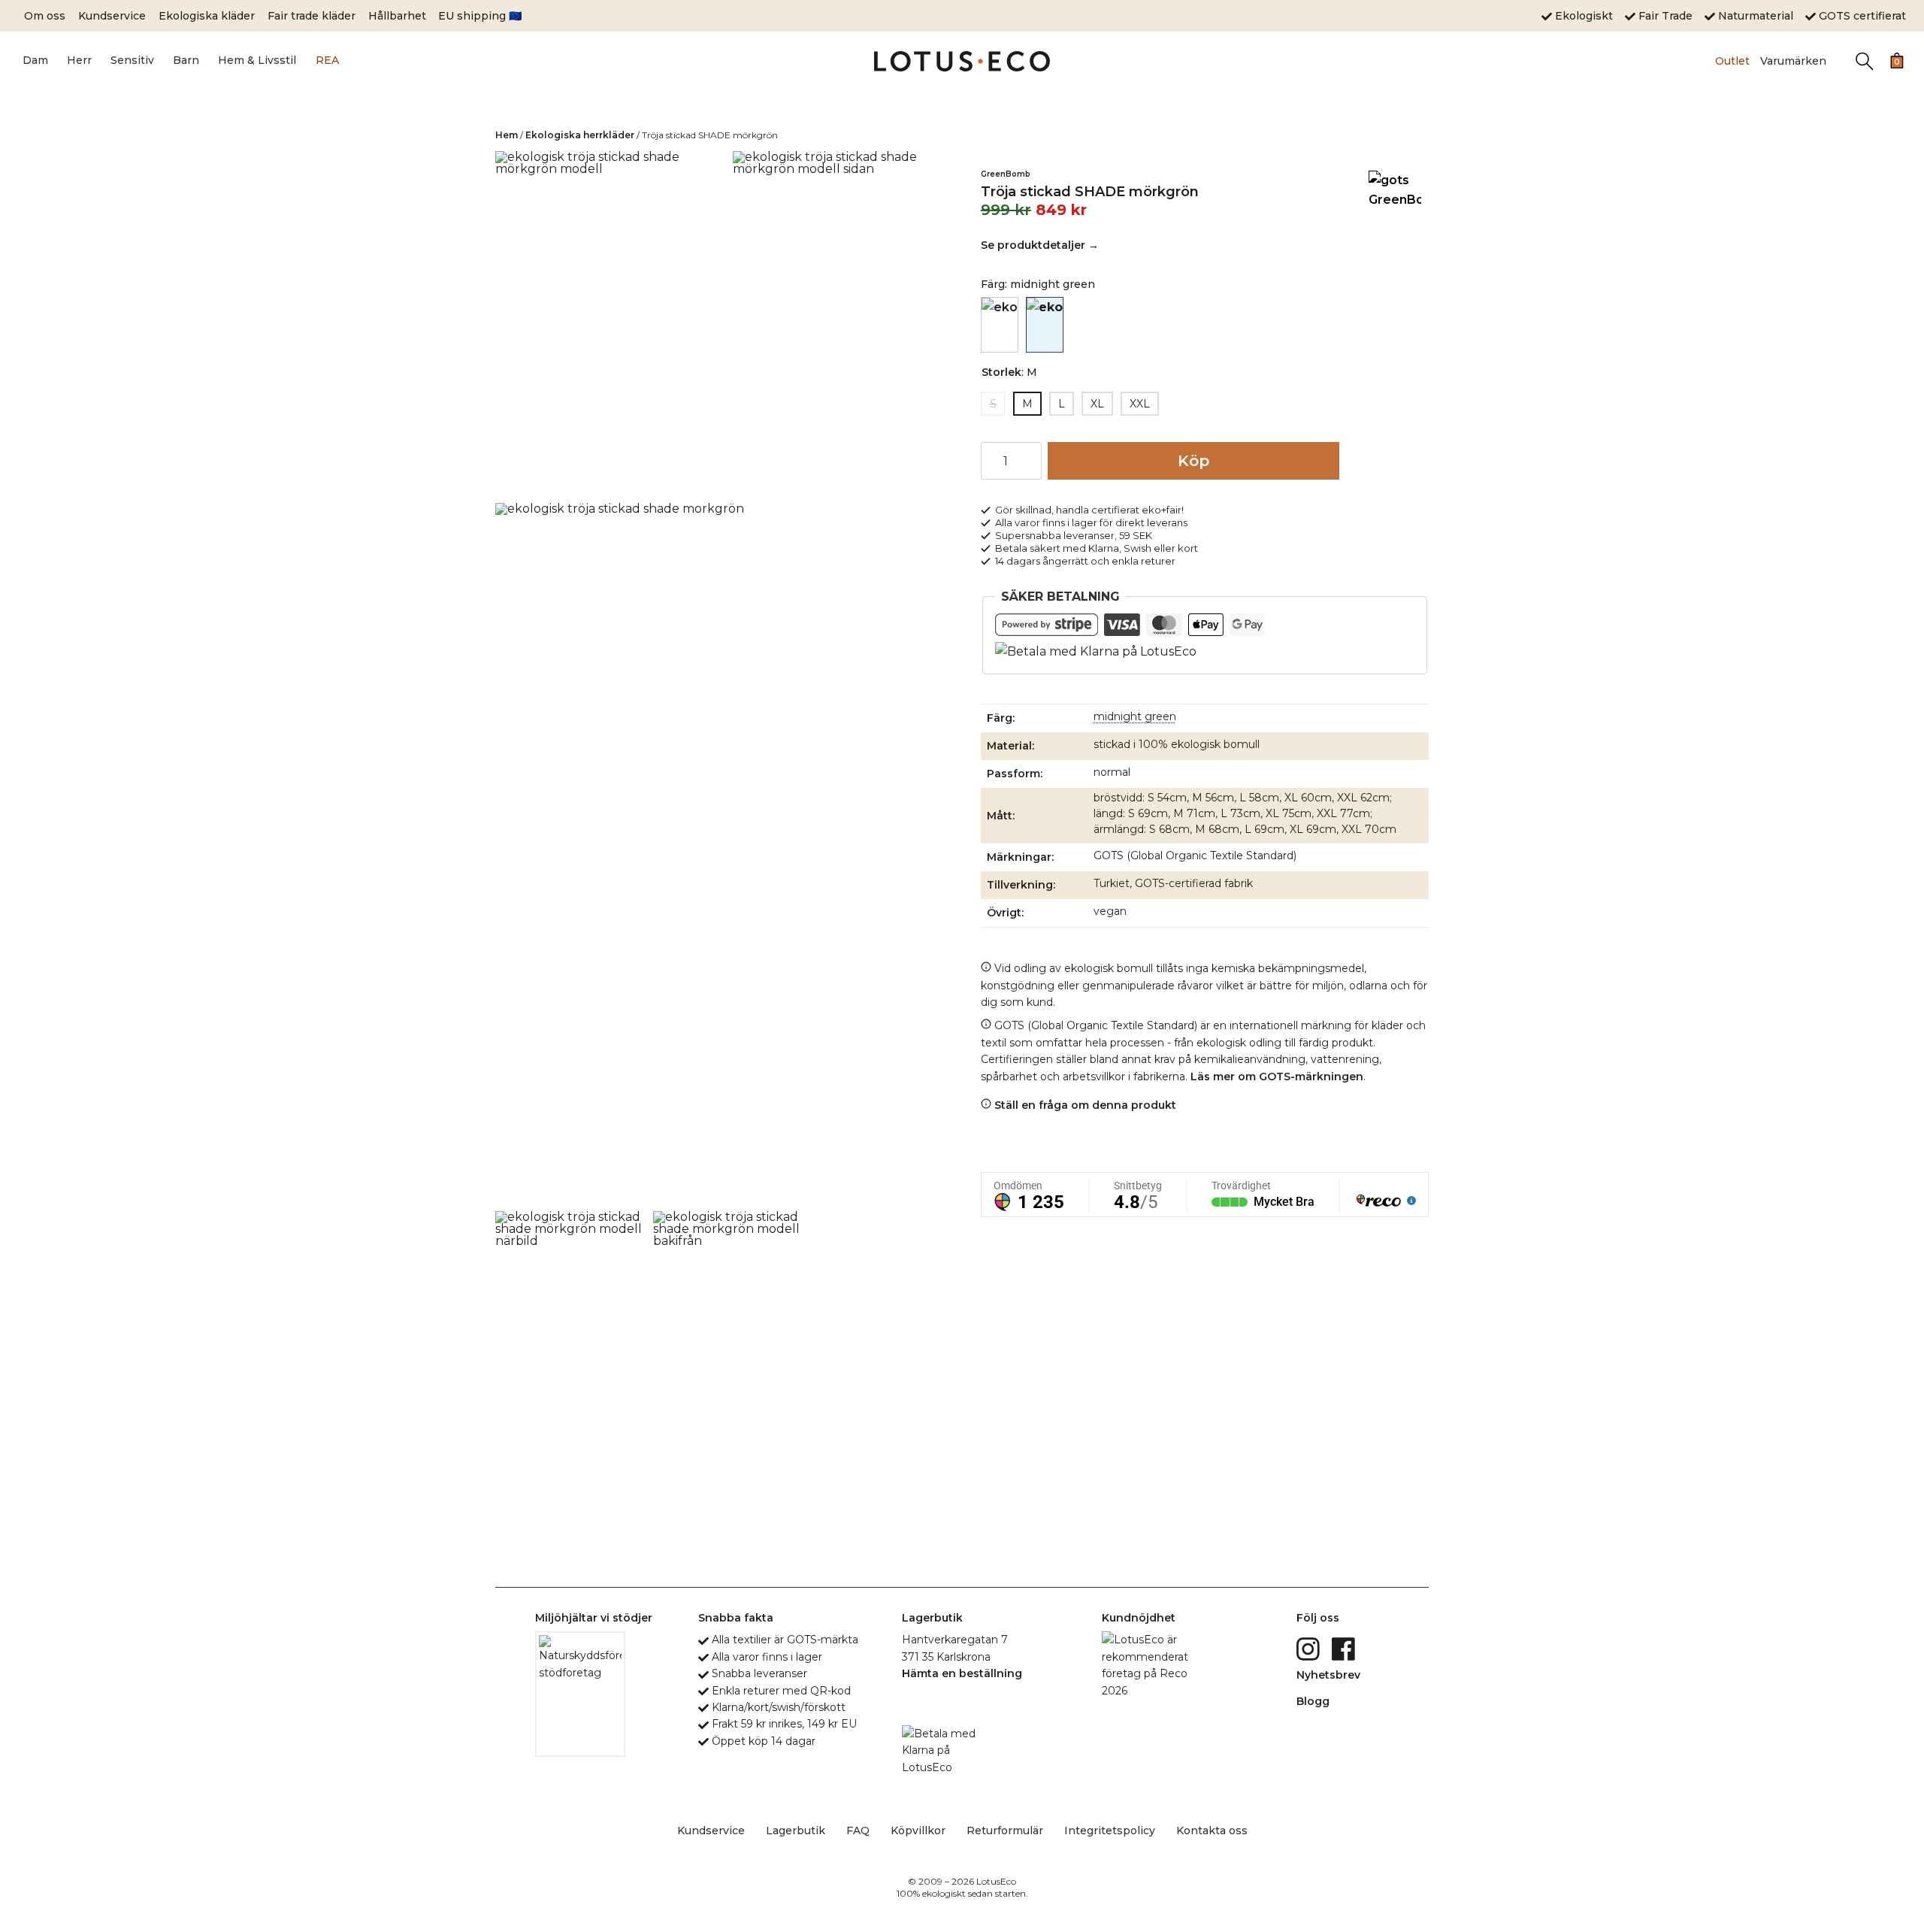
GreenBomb (1006, 174)
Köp (1193, 461)
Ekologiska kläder (207, 16)
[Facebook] (1345, 1648)
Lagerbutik (796, 1831)
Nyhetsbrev (1328, 1675)
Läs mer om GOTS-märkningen (1277, 1077)
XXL (1140, 404)
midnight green (1135, 716)
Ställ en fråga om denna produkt (1084, 1105)
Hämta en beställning (962, 1673)
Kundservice (112, 16)
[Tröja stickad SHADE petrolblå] (1000, 325)
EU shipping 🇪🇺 (480, 16)
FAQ (858, 1831)
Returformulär (1005, 1831)
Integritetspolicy (1110, 1831)
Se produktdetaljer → (1040, 245)
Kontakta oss (1212, 1831)
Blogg (1313, 1701)
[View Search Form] (1864, 61)
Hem (507, 135)
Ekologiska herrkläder (580, 135)
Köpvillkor (918, 1831)
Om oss (45, 16)
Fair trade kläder (312, 16)
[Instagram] (1310, 1648)
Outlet (1732, 61)
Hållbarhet (397, 16)
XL (1097, 404)
